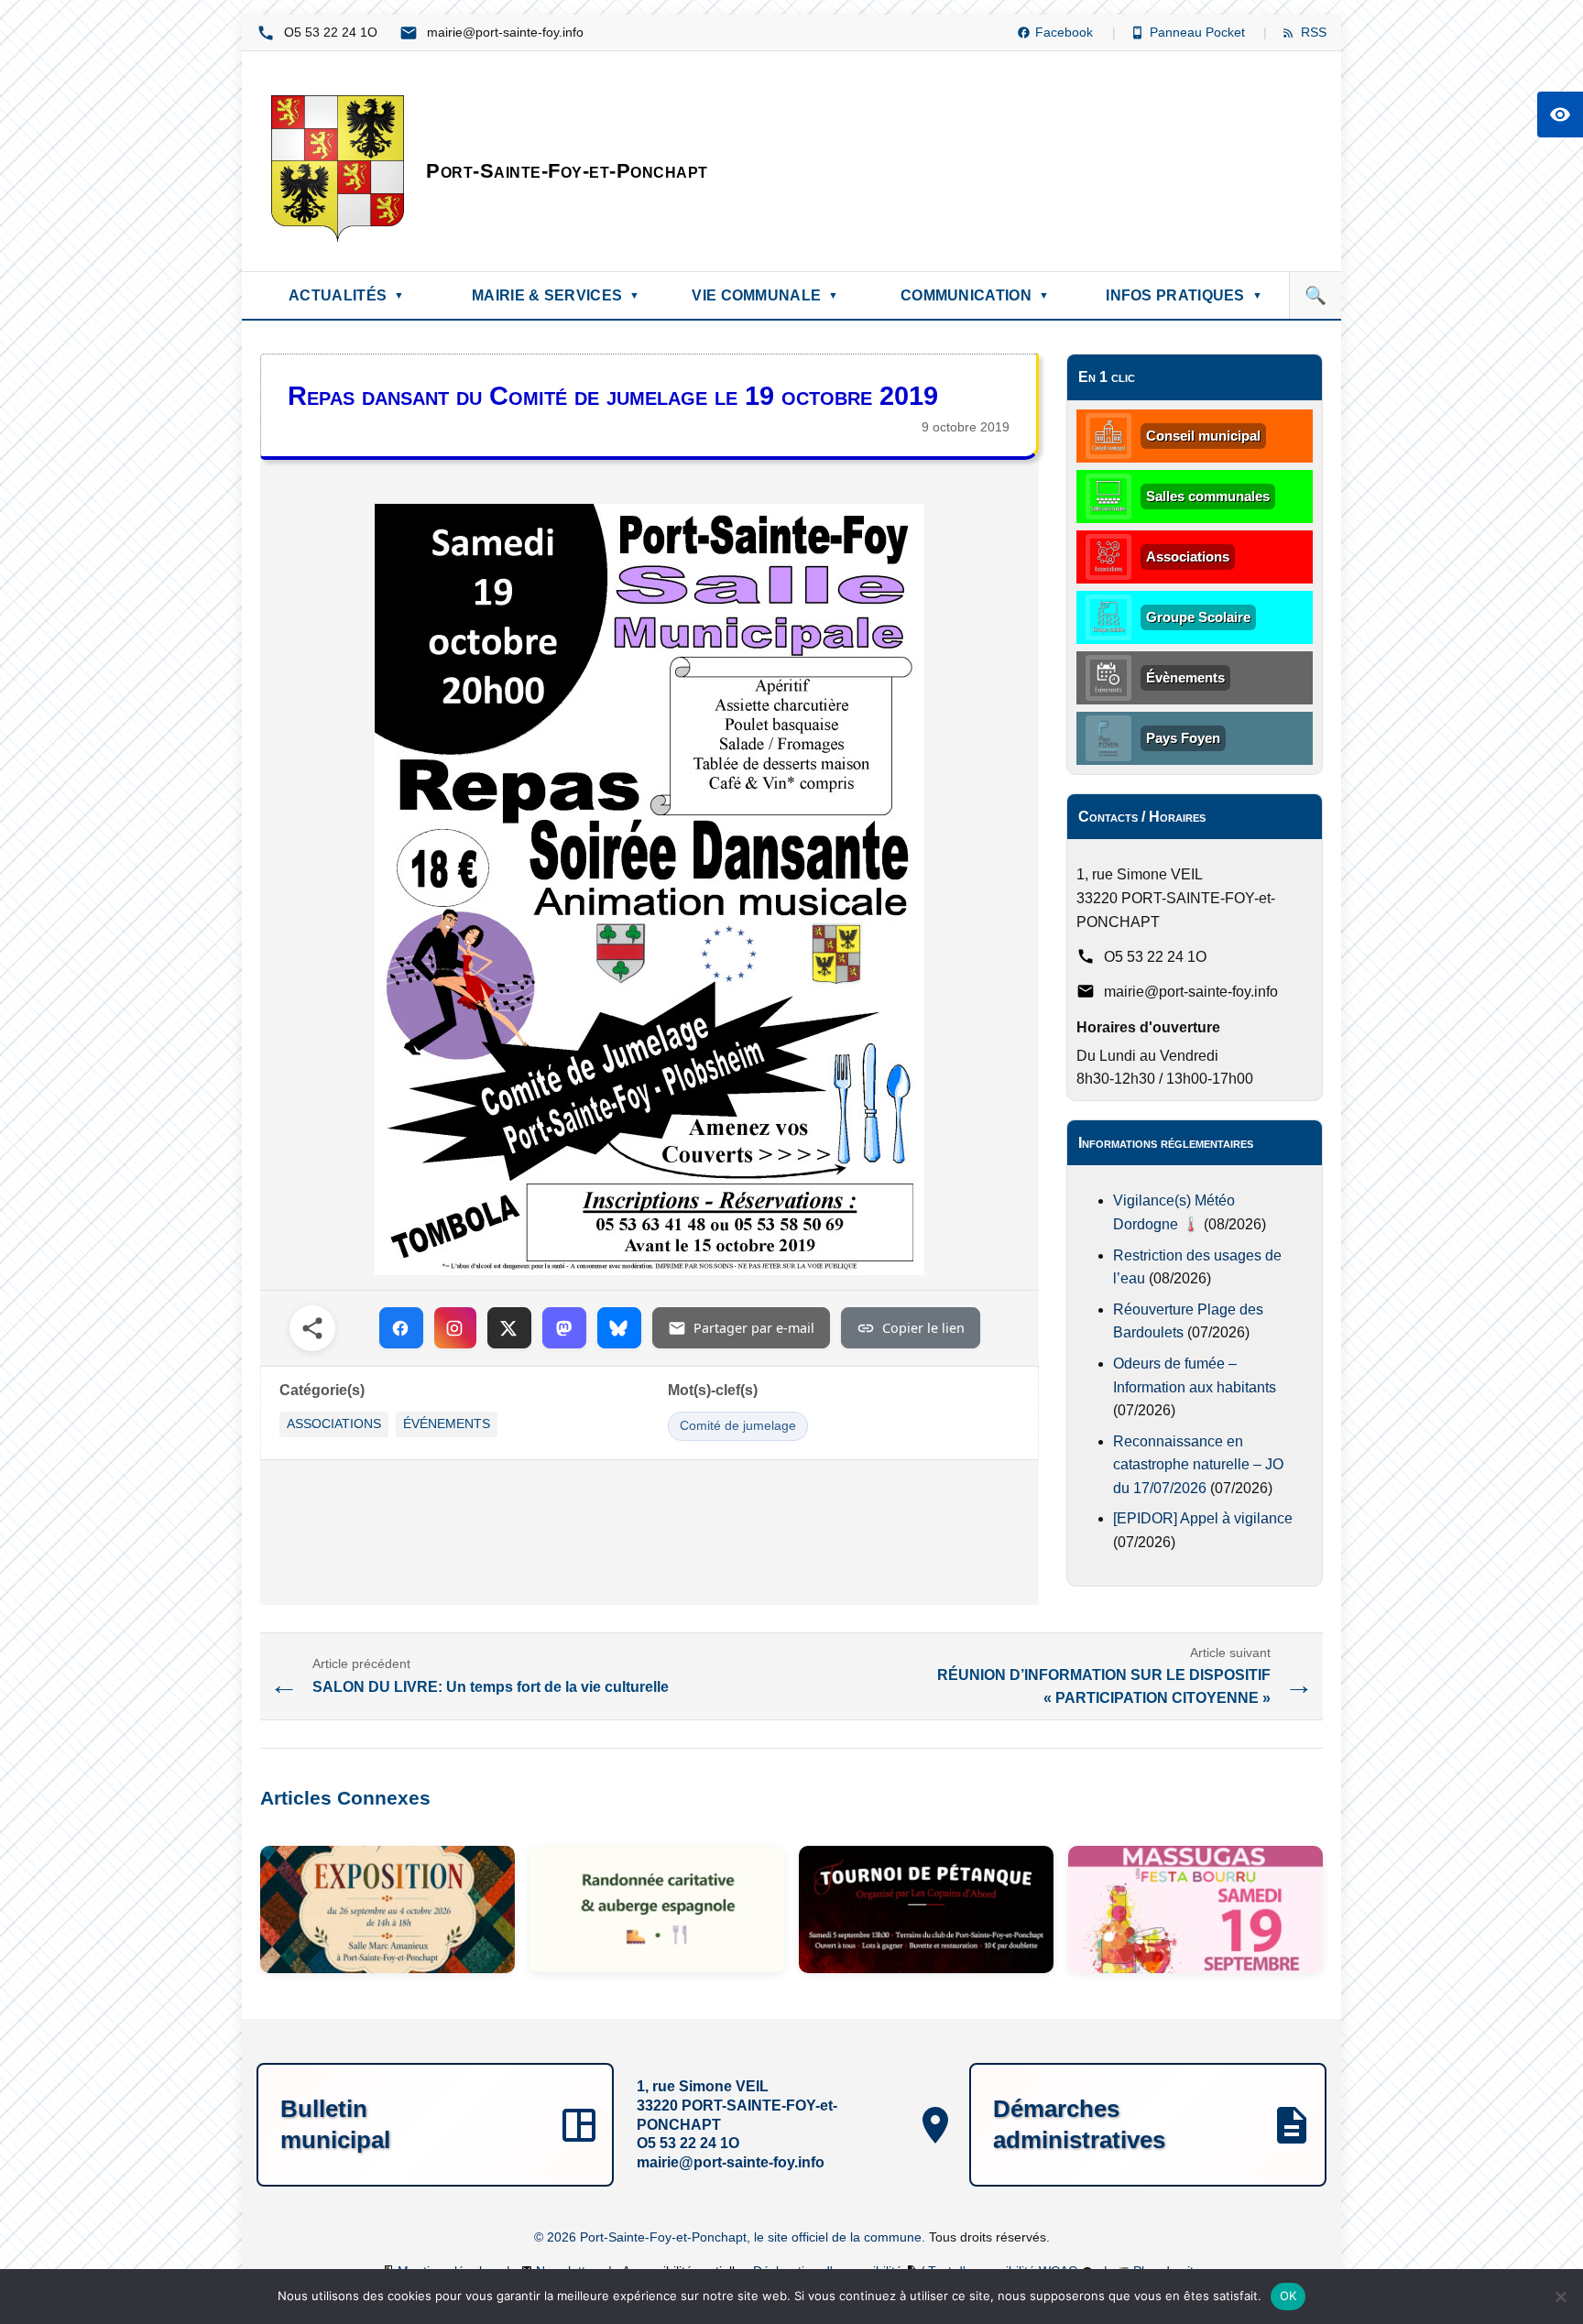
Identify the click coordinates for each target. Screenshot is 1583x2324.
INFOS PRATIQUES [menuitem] (1184, 295)
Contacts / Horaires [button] (1142, 817)
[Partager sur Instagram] (455, 1328)
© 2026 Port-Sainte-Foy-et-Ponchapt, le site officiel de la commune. (731, 2237)
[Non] (1560, 2297)
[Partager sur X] (509, 1328)
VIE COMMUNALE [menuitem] (765, 295)
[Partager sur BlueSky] (619, 1328)
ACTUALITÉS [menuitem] (346, 295)
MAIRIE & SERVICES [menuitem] (556, 295)
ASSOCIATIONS (334, 1424)
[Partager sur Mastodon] (564, 1328)
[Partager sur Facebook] (401, 1328)
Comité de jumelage (738, 1426)
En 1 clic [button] (1107, 377)
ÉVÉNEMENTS (447, 1424)
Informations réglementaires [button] (1166, 1143)
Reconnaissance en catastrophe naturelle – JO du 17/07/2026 (1198, 1465)
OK (1288, 2296)
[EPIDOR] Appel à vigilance (1203, 1518)
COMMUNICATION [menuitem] (975, 295)
